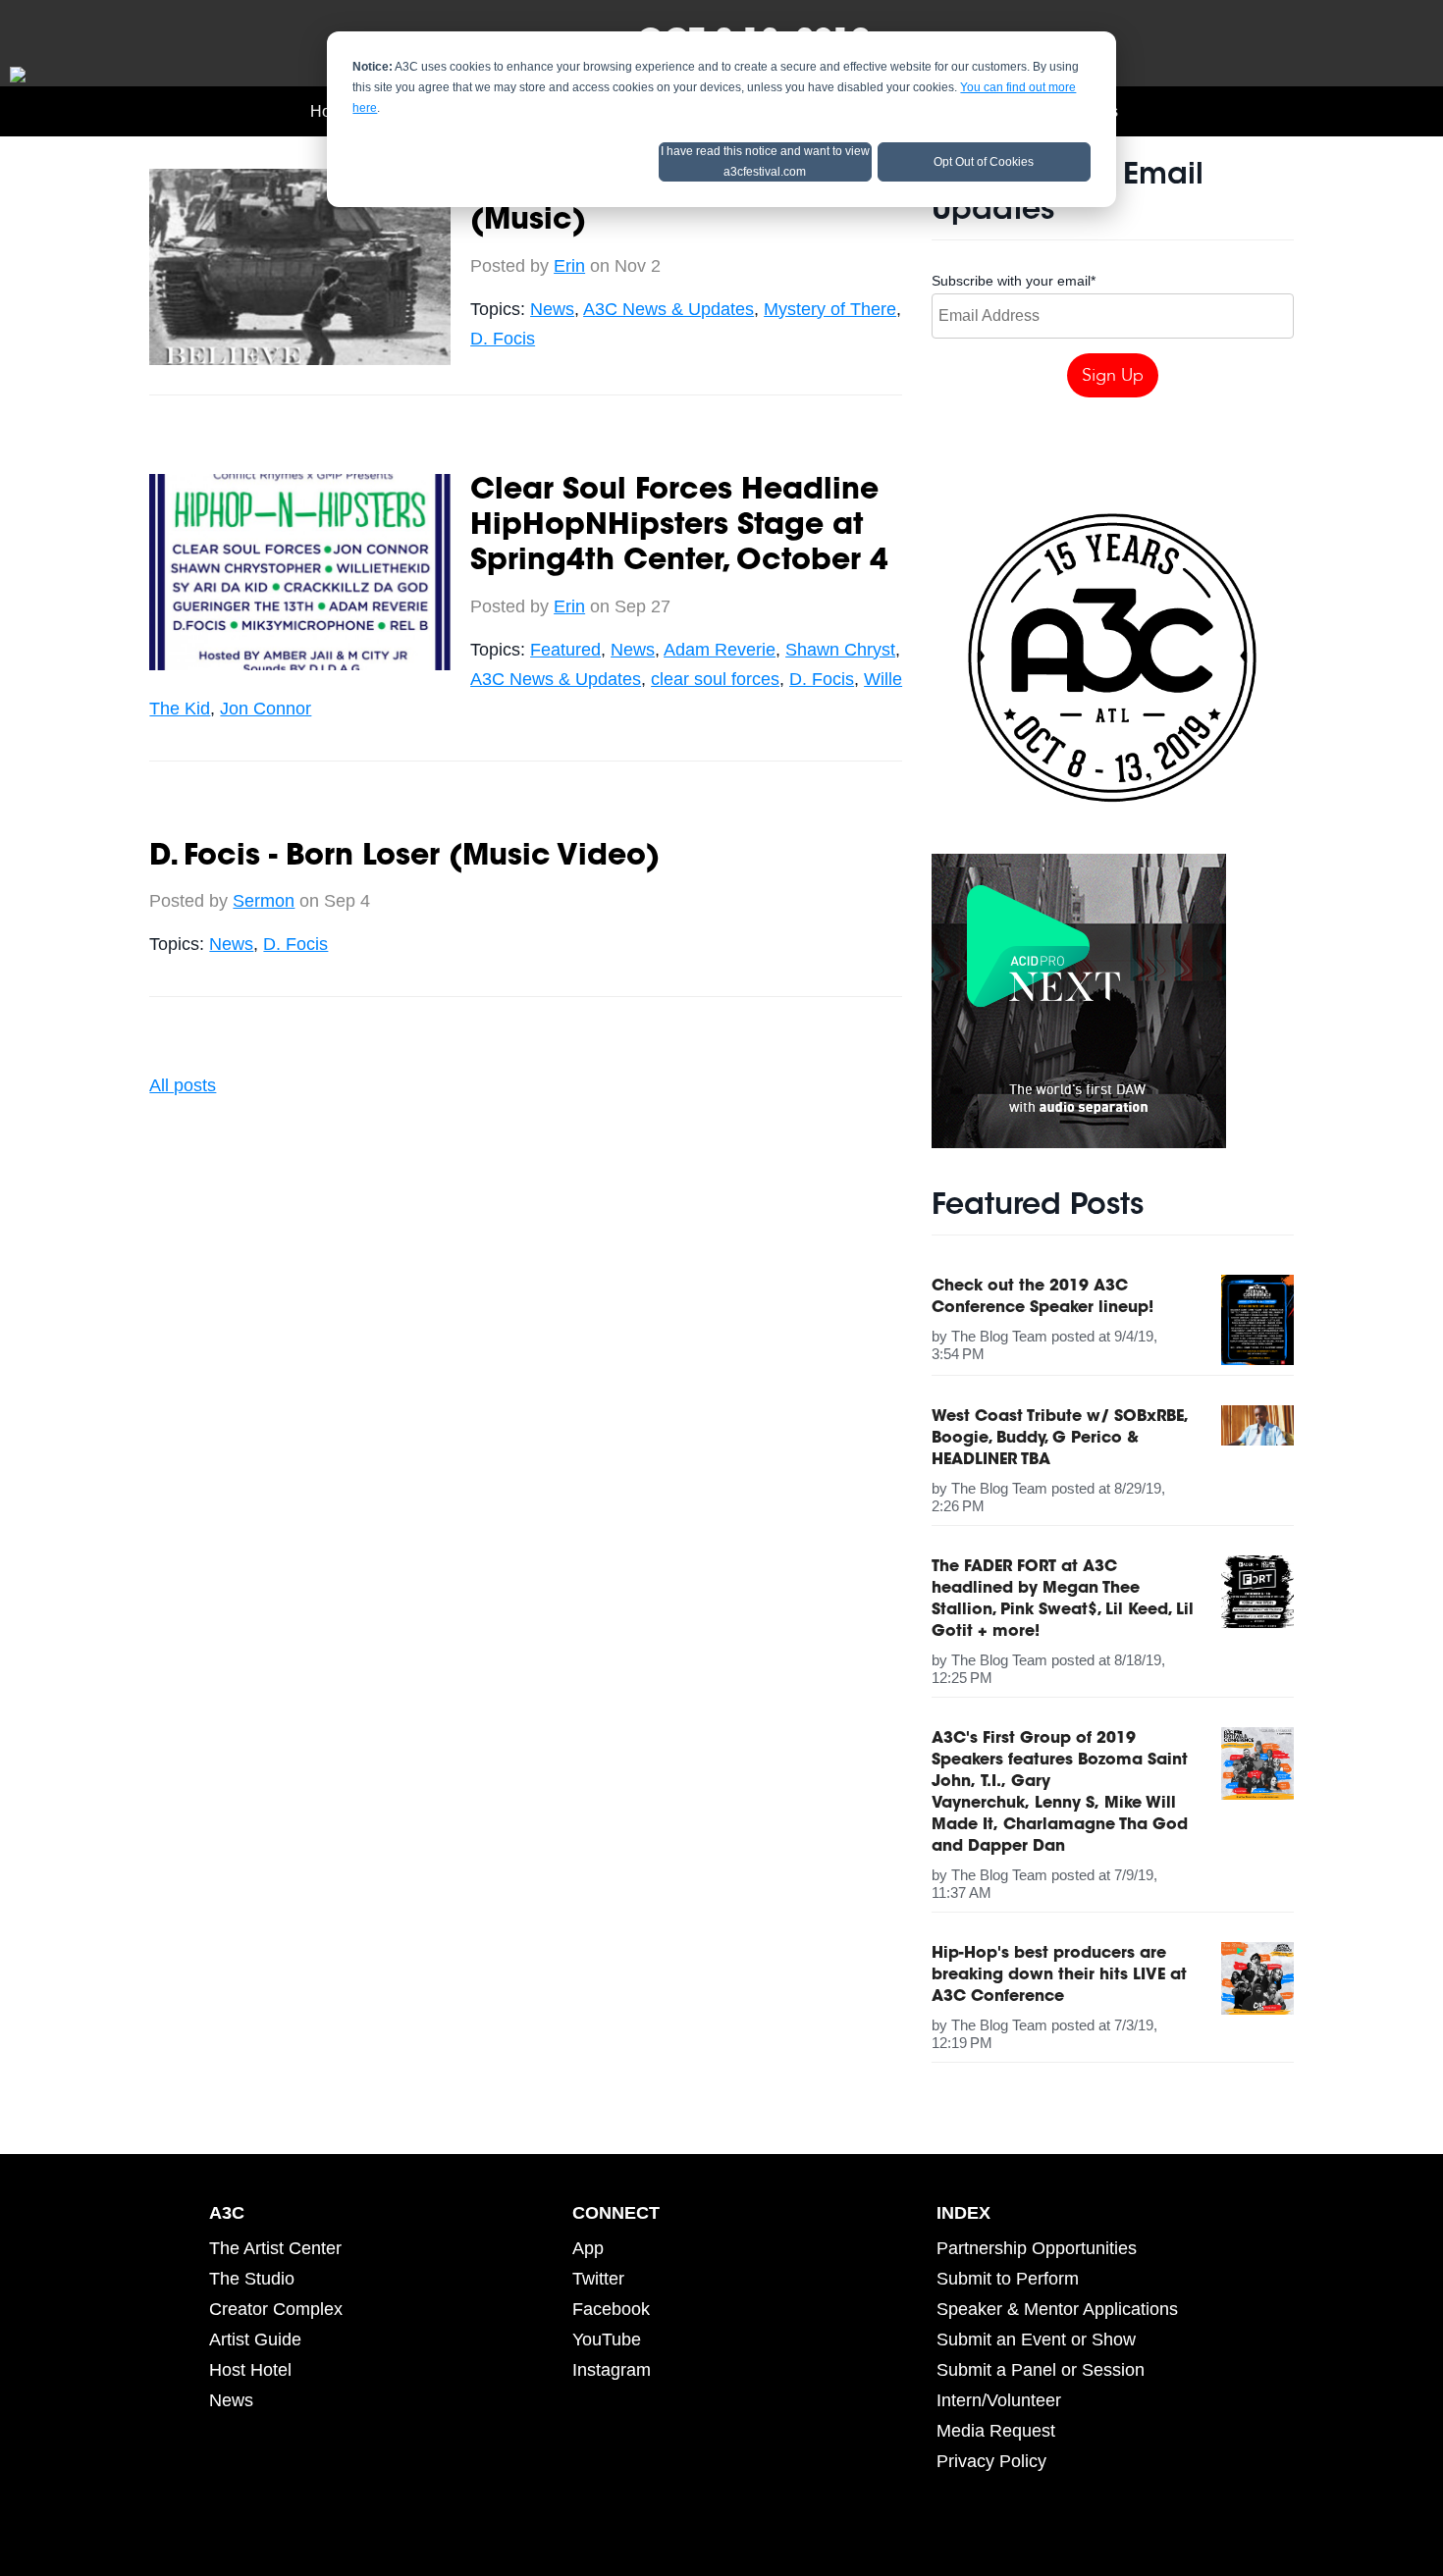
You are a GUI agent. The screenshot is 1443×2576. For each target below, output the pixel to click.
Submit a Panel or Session (1041, 2370)
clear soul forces (715, 679)
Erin (569, 266)
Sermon (264, 901)
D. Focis (503, 339)
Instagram (612, 2370)
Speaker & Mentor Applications (1057, 2309)
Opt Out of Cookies (984, 162)
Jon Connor (266, 709)
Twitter (598, 2279)
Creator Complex (276, 2309)
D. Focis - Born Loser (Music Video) (404, 858)
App (588, 2248)
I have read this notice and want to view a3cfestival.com (765, 161)
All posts (183, 1085)
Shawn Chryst (840, 650)
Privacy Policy (991, 2461)
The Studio (252, 2279)
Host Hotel (250, 2370)
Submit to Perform (1008, 2279)
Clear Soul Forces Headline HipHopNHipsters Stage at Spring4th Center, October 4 (679, 527)
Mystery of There (830, 309)
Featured (565, 650)
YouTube (607, 2339)
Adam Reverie (720, 650)
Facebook (611, 2309)
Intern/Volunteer (999, 2400)
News (552, 309)
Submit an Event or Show (1036, 2339)
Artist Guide (255, 2339)
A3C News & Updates (668, 309)
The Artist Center (275, 2248)
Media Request (996, 2431)
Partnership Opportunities (1037, 2248)
